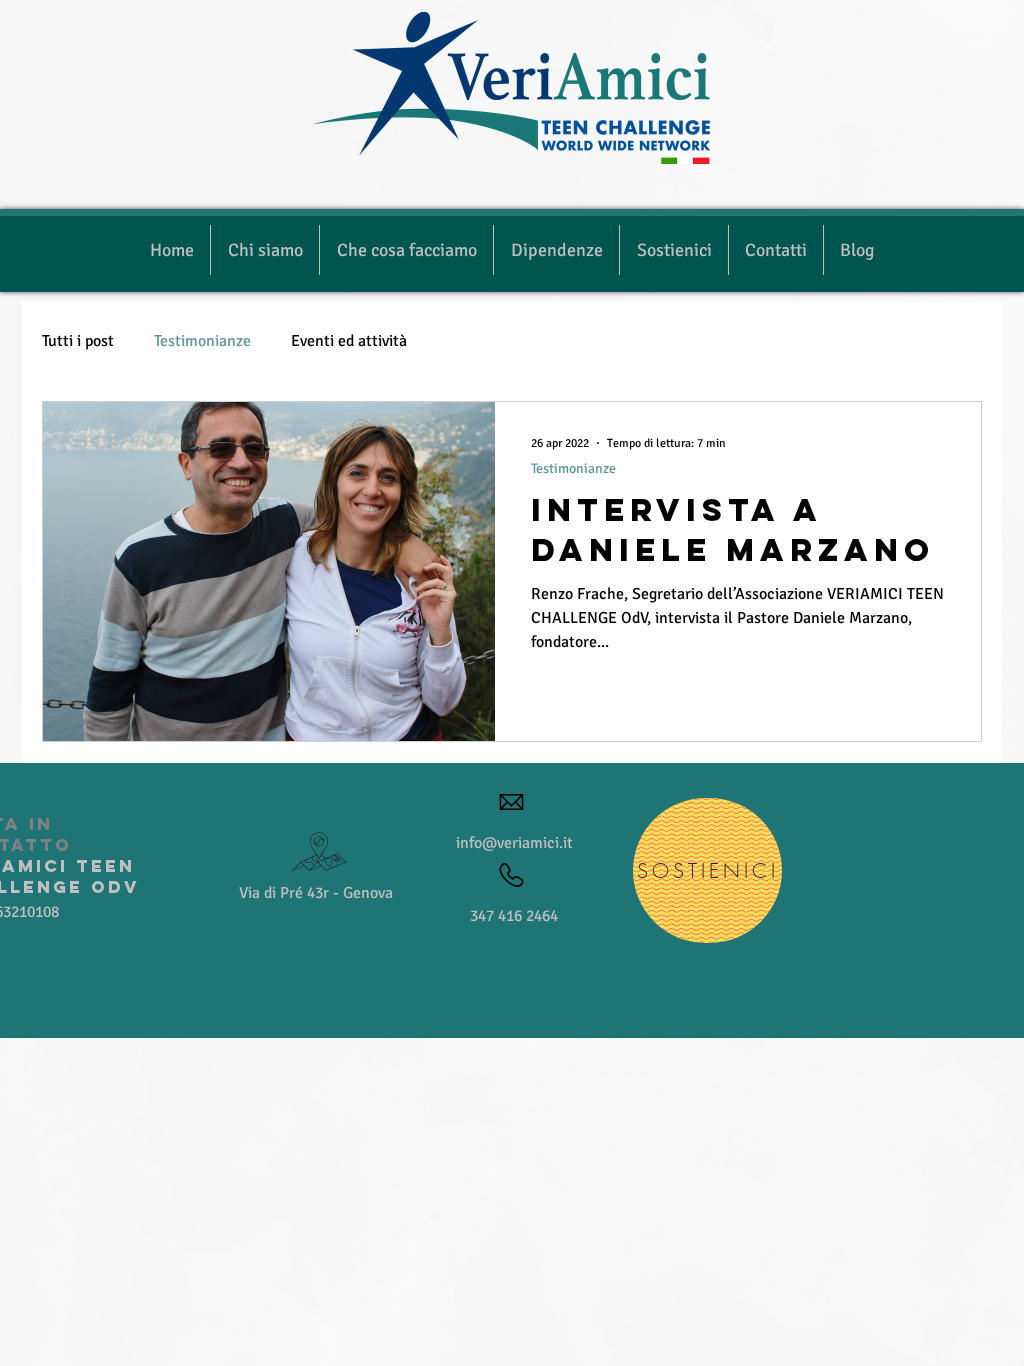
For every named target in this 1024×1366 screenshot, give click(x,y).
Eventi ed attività (349, 341)
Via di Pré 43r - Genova (316, 893)
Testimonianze (202, 341)
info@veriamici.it (514, 843)
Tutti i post (78, 341)
